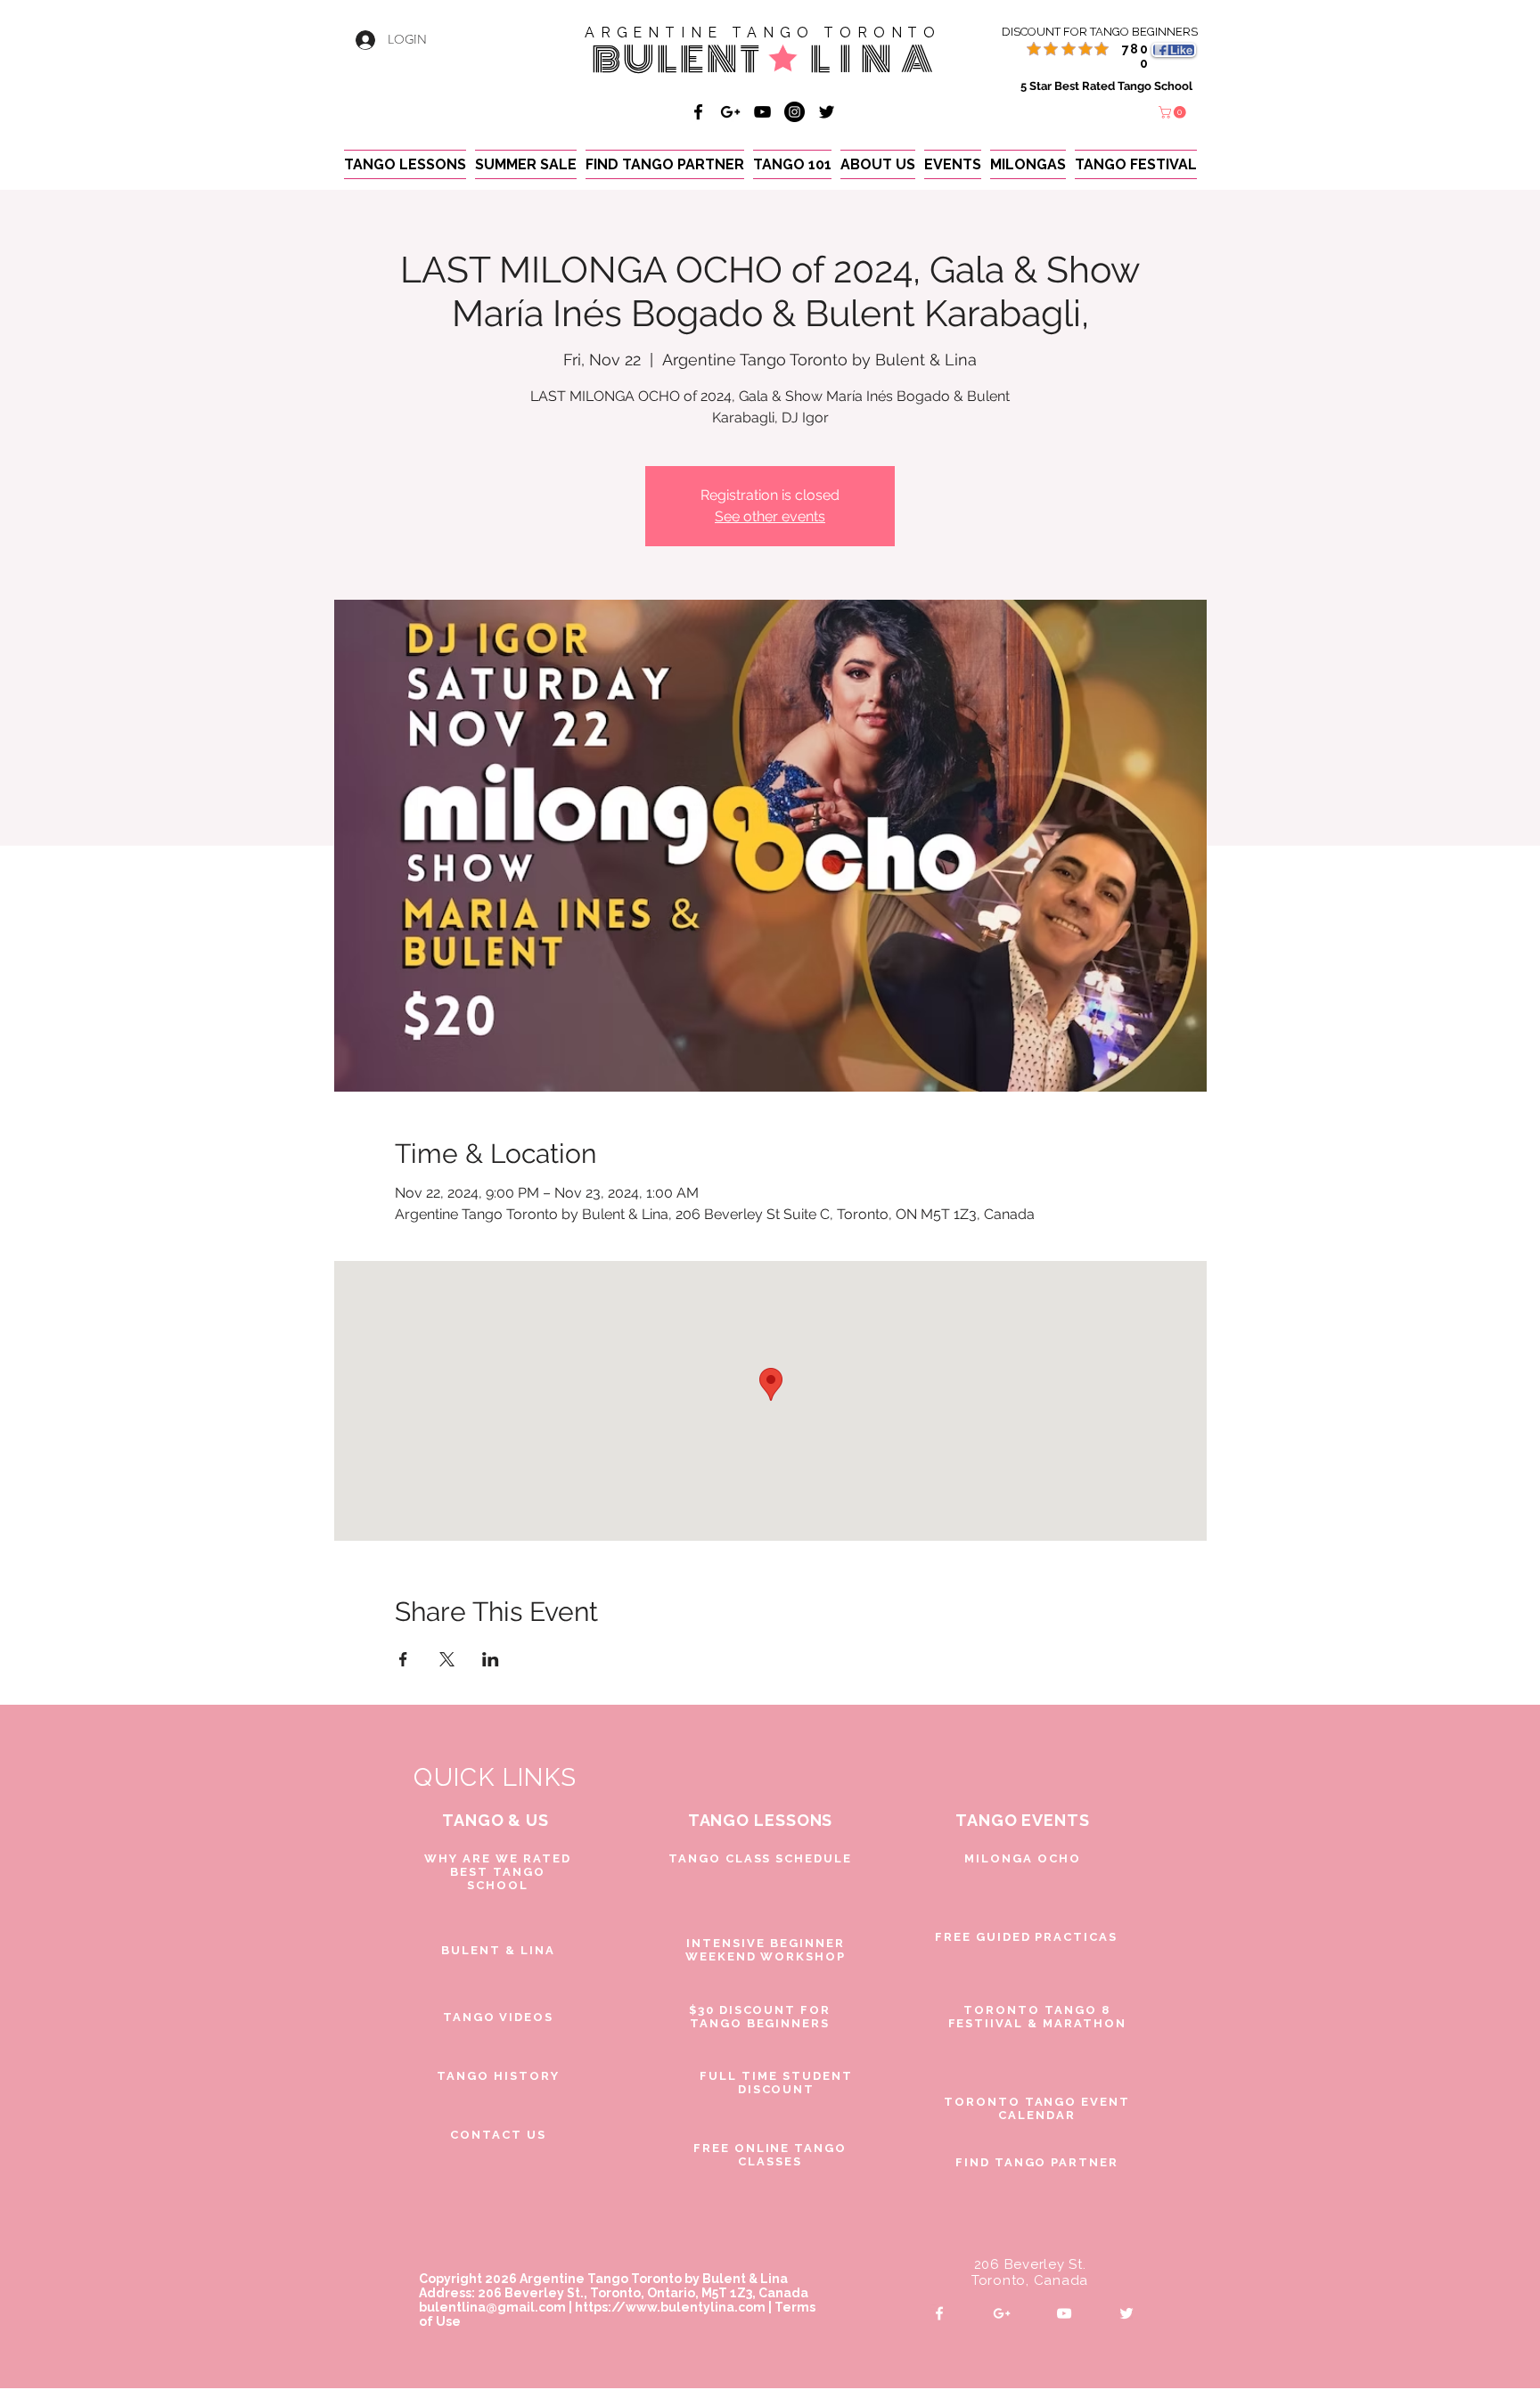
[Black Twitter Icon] (827, 112)
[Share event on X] (447, 1659)
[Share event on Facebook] (403, 1659)
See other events (770, 516)
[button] (1174, 112)
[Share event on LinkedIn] (491, 1659)
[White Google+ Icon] (1002, 2313)
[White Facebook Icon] (939, 2313)
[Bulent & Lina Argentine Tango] (698, 112)
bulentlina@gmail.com (492, 2307)
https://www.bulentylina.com (670, 2307)
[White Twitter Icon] (1126, 2313)
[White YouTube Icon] (1064, 2313)
